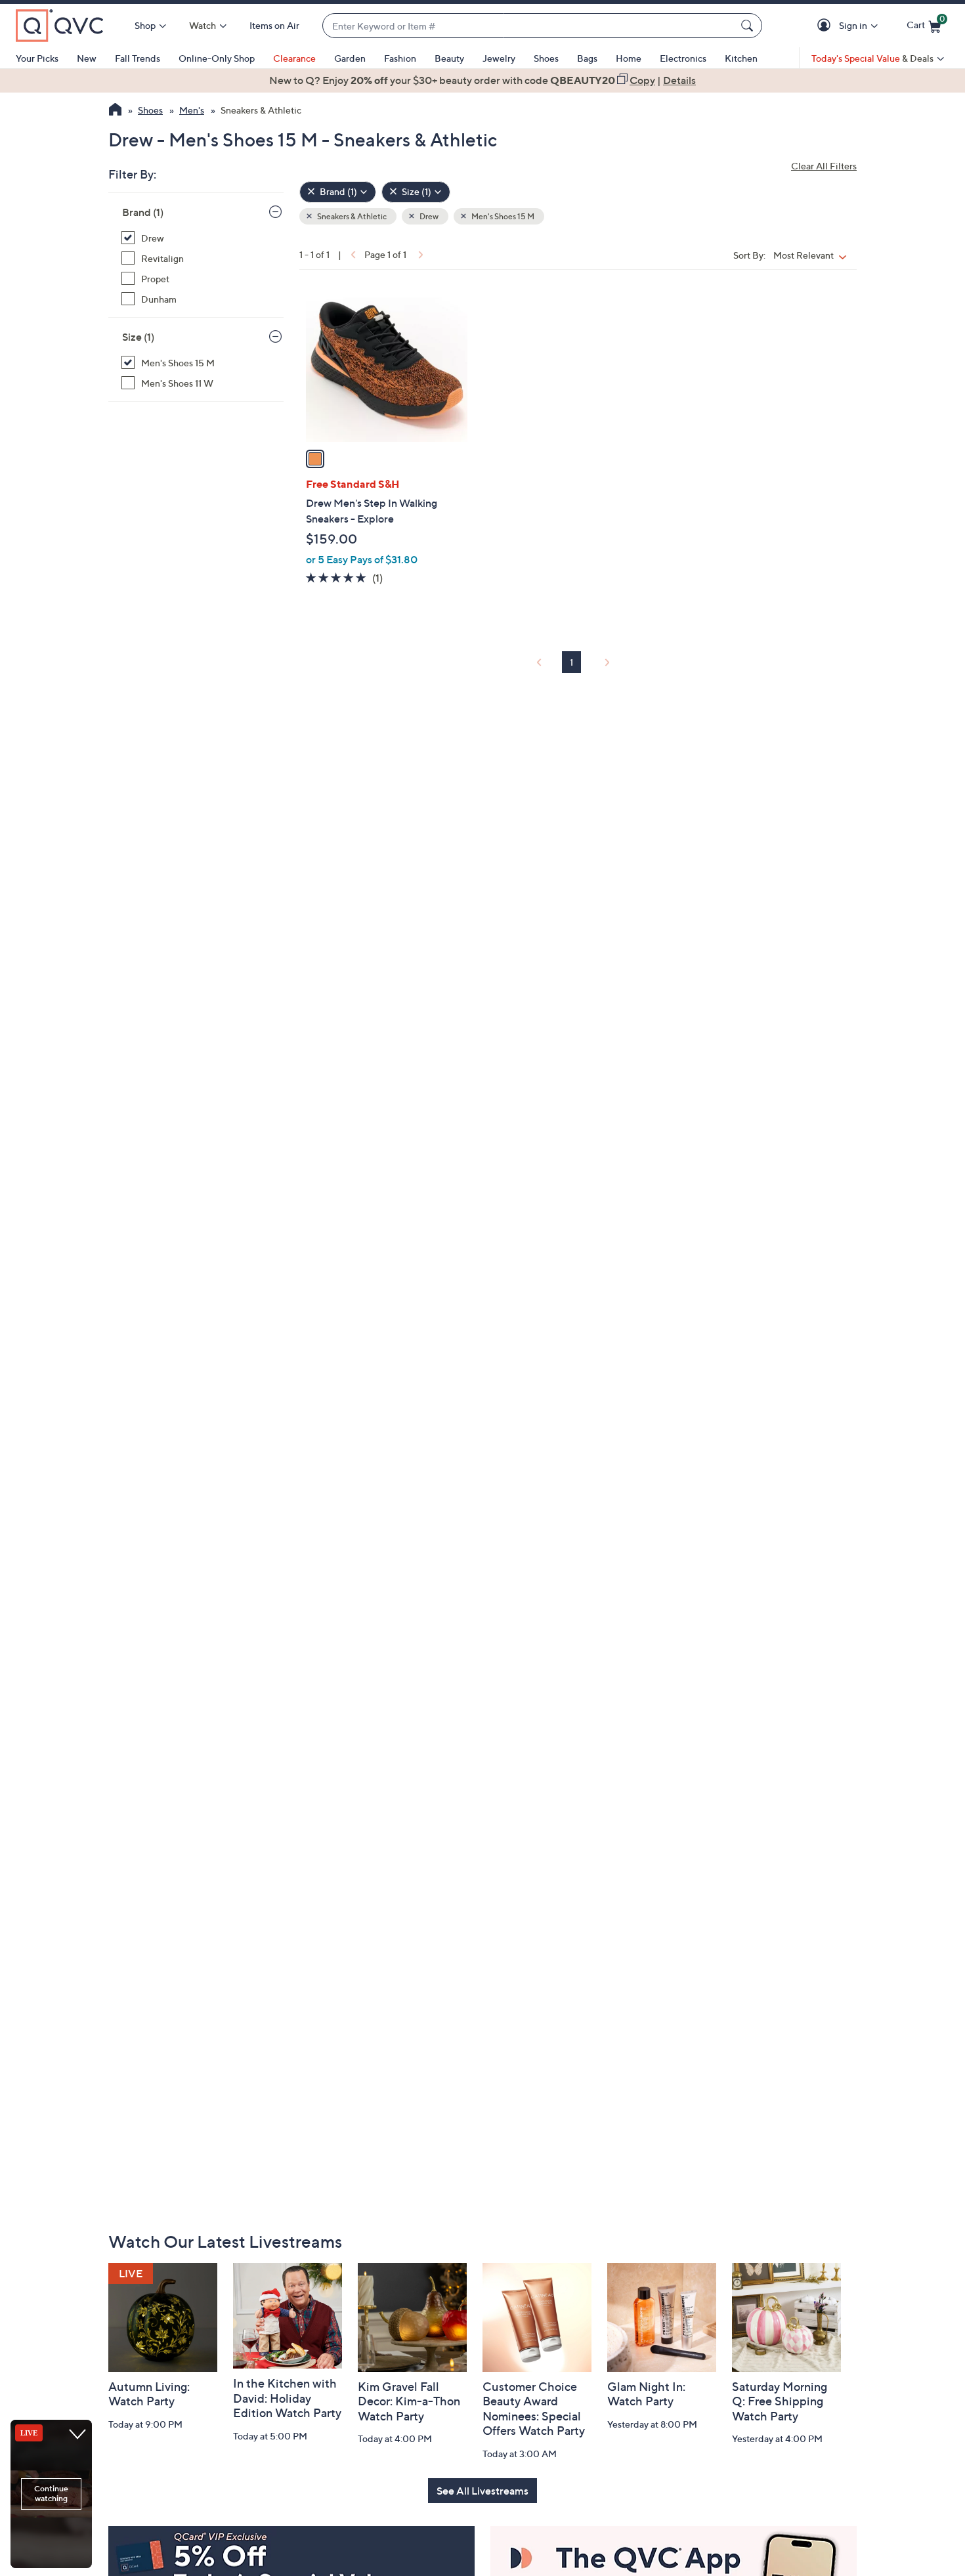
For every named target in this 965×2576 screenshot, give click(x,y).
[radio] (315, 459)
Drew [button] (428, 216)
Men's (192, 110)
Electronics (683, 58)
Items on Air (274, 25)
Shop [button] (145, 25)
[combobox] (529, 26)
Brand (143, 212)
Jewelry (499, 58)
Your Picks (37, 58)
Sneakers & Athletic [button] (351, 216)
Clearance (294, 58)
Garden (350, 58)
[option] (482, 80)
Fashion (400, 58)
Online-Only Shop (217, 58)
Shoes (546, 58)
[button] (826, 26)
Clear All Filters (824, 166)
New (87, 58)
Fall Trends (138, 58)
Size (138, 337)
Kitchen (741, 58)
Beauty (449, 58)
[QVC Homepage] (115, 111)
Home (629, 58)
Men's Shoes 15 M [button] (502, 216)
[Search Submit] (749, 26)
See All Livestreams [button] (482, 2491)
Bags (587, 58)
